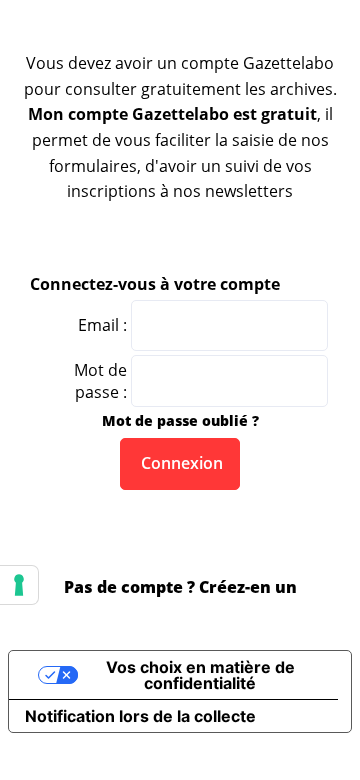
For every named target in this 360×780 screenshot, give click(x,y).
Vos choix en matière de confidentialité (200, 675)
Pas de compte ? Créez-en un (180, 587)
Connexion (180, 463)
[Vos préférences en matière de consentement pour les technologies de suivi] (19, 585)
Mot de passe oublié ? (180, 420)
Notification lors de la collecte (140, 716)
